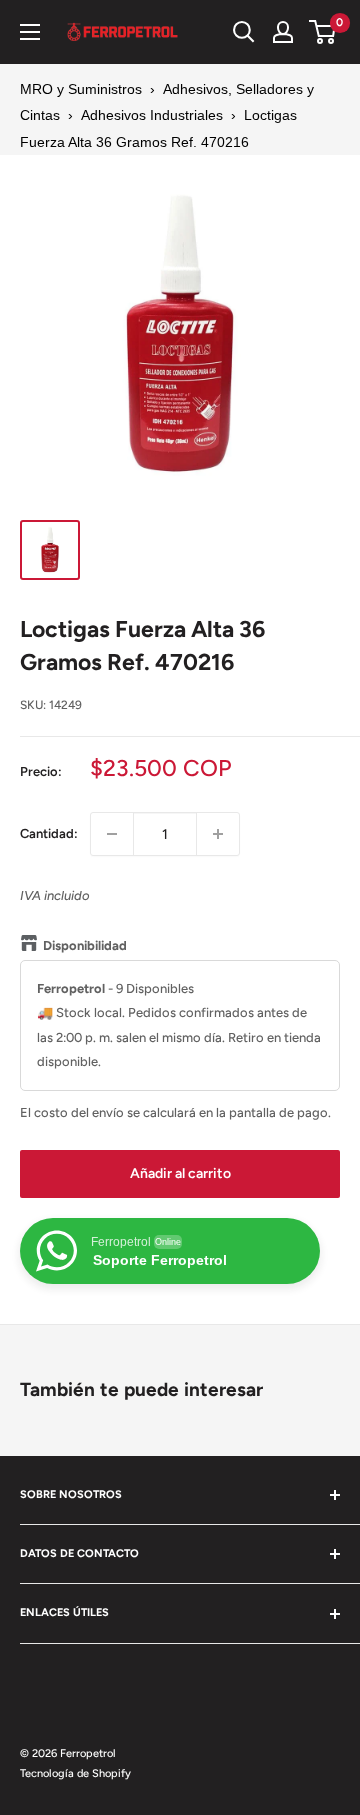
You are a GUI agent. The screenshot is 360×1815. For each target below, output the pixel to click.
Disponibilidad (85, 945)
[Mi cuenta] (283, 32)
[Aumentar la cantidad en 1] (218, 834)
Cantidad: (49, 833)
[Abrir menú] (30, 32)
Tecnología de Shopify (75, 1773)
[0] (323, 32)
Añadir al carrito (180, 1173)
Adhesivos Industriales (152, 115)
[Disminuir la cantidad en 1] (112, 834)
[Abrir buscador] (244, 32)
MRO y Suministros (81, 89)
